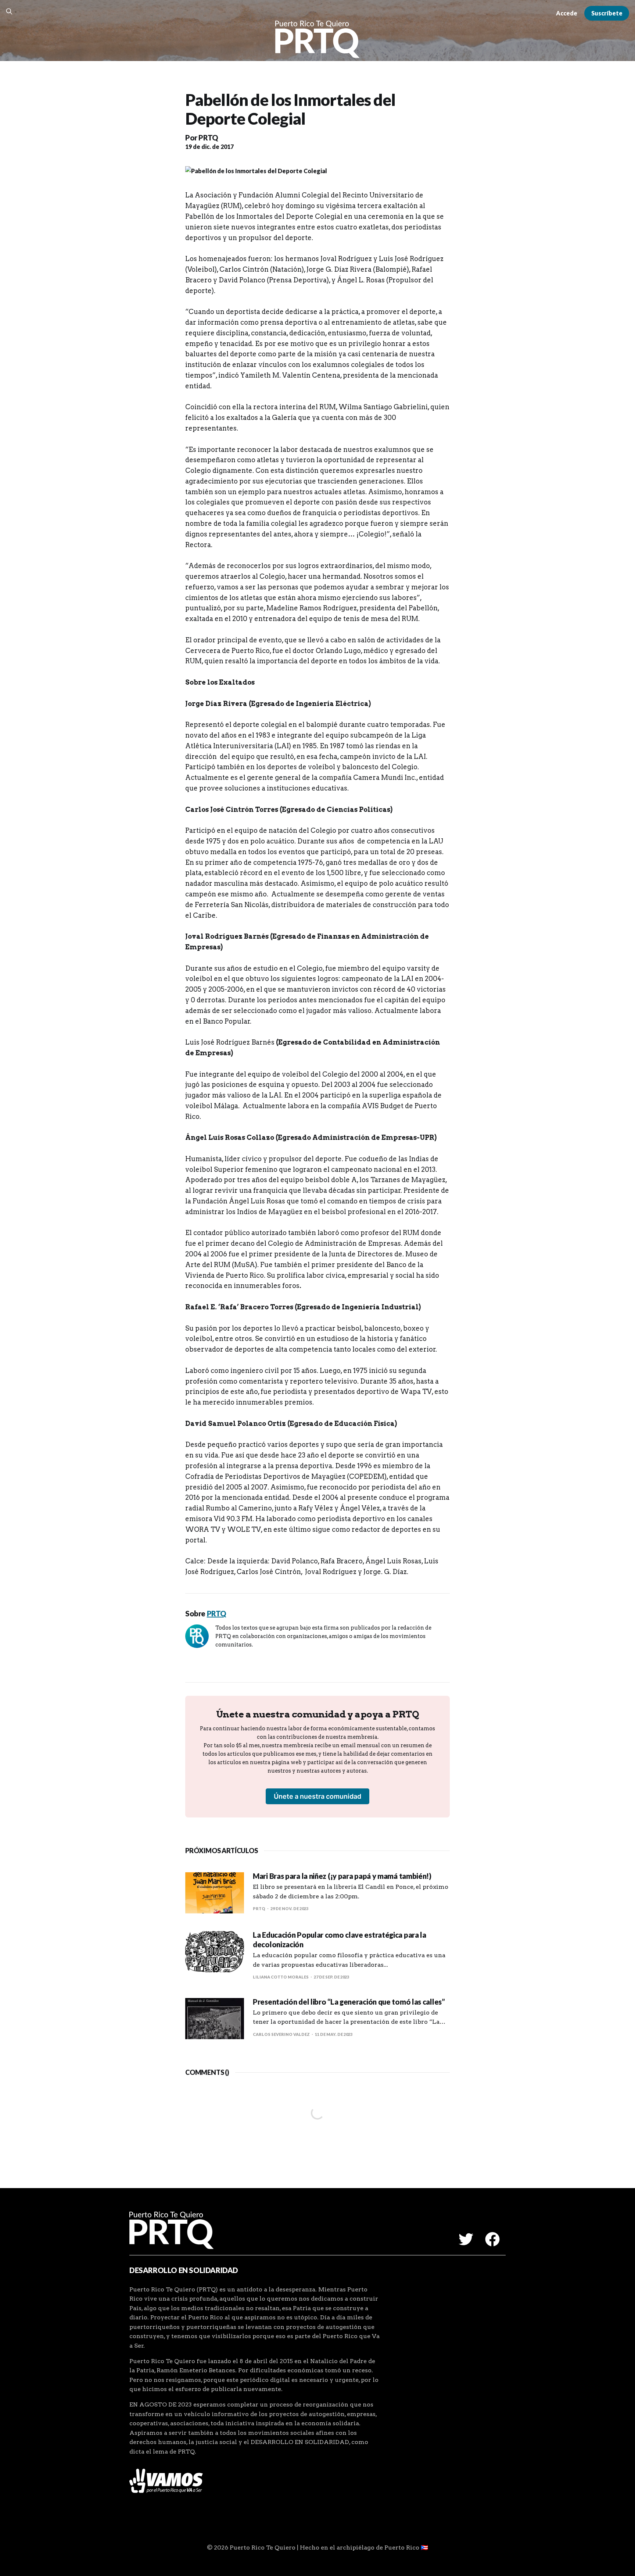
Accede (567, 13)
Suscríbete (607, 13)
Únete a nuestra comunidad (317, 1796)
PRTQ (208, 138)
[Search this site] (9, 11)
